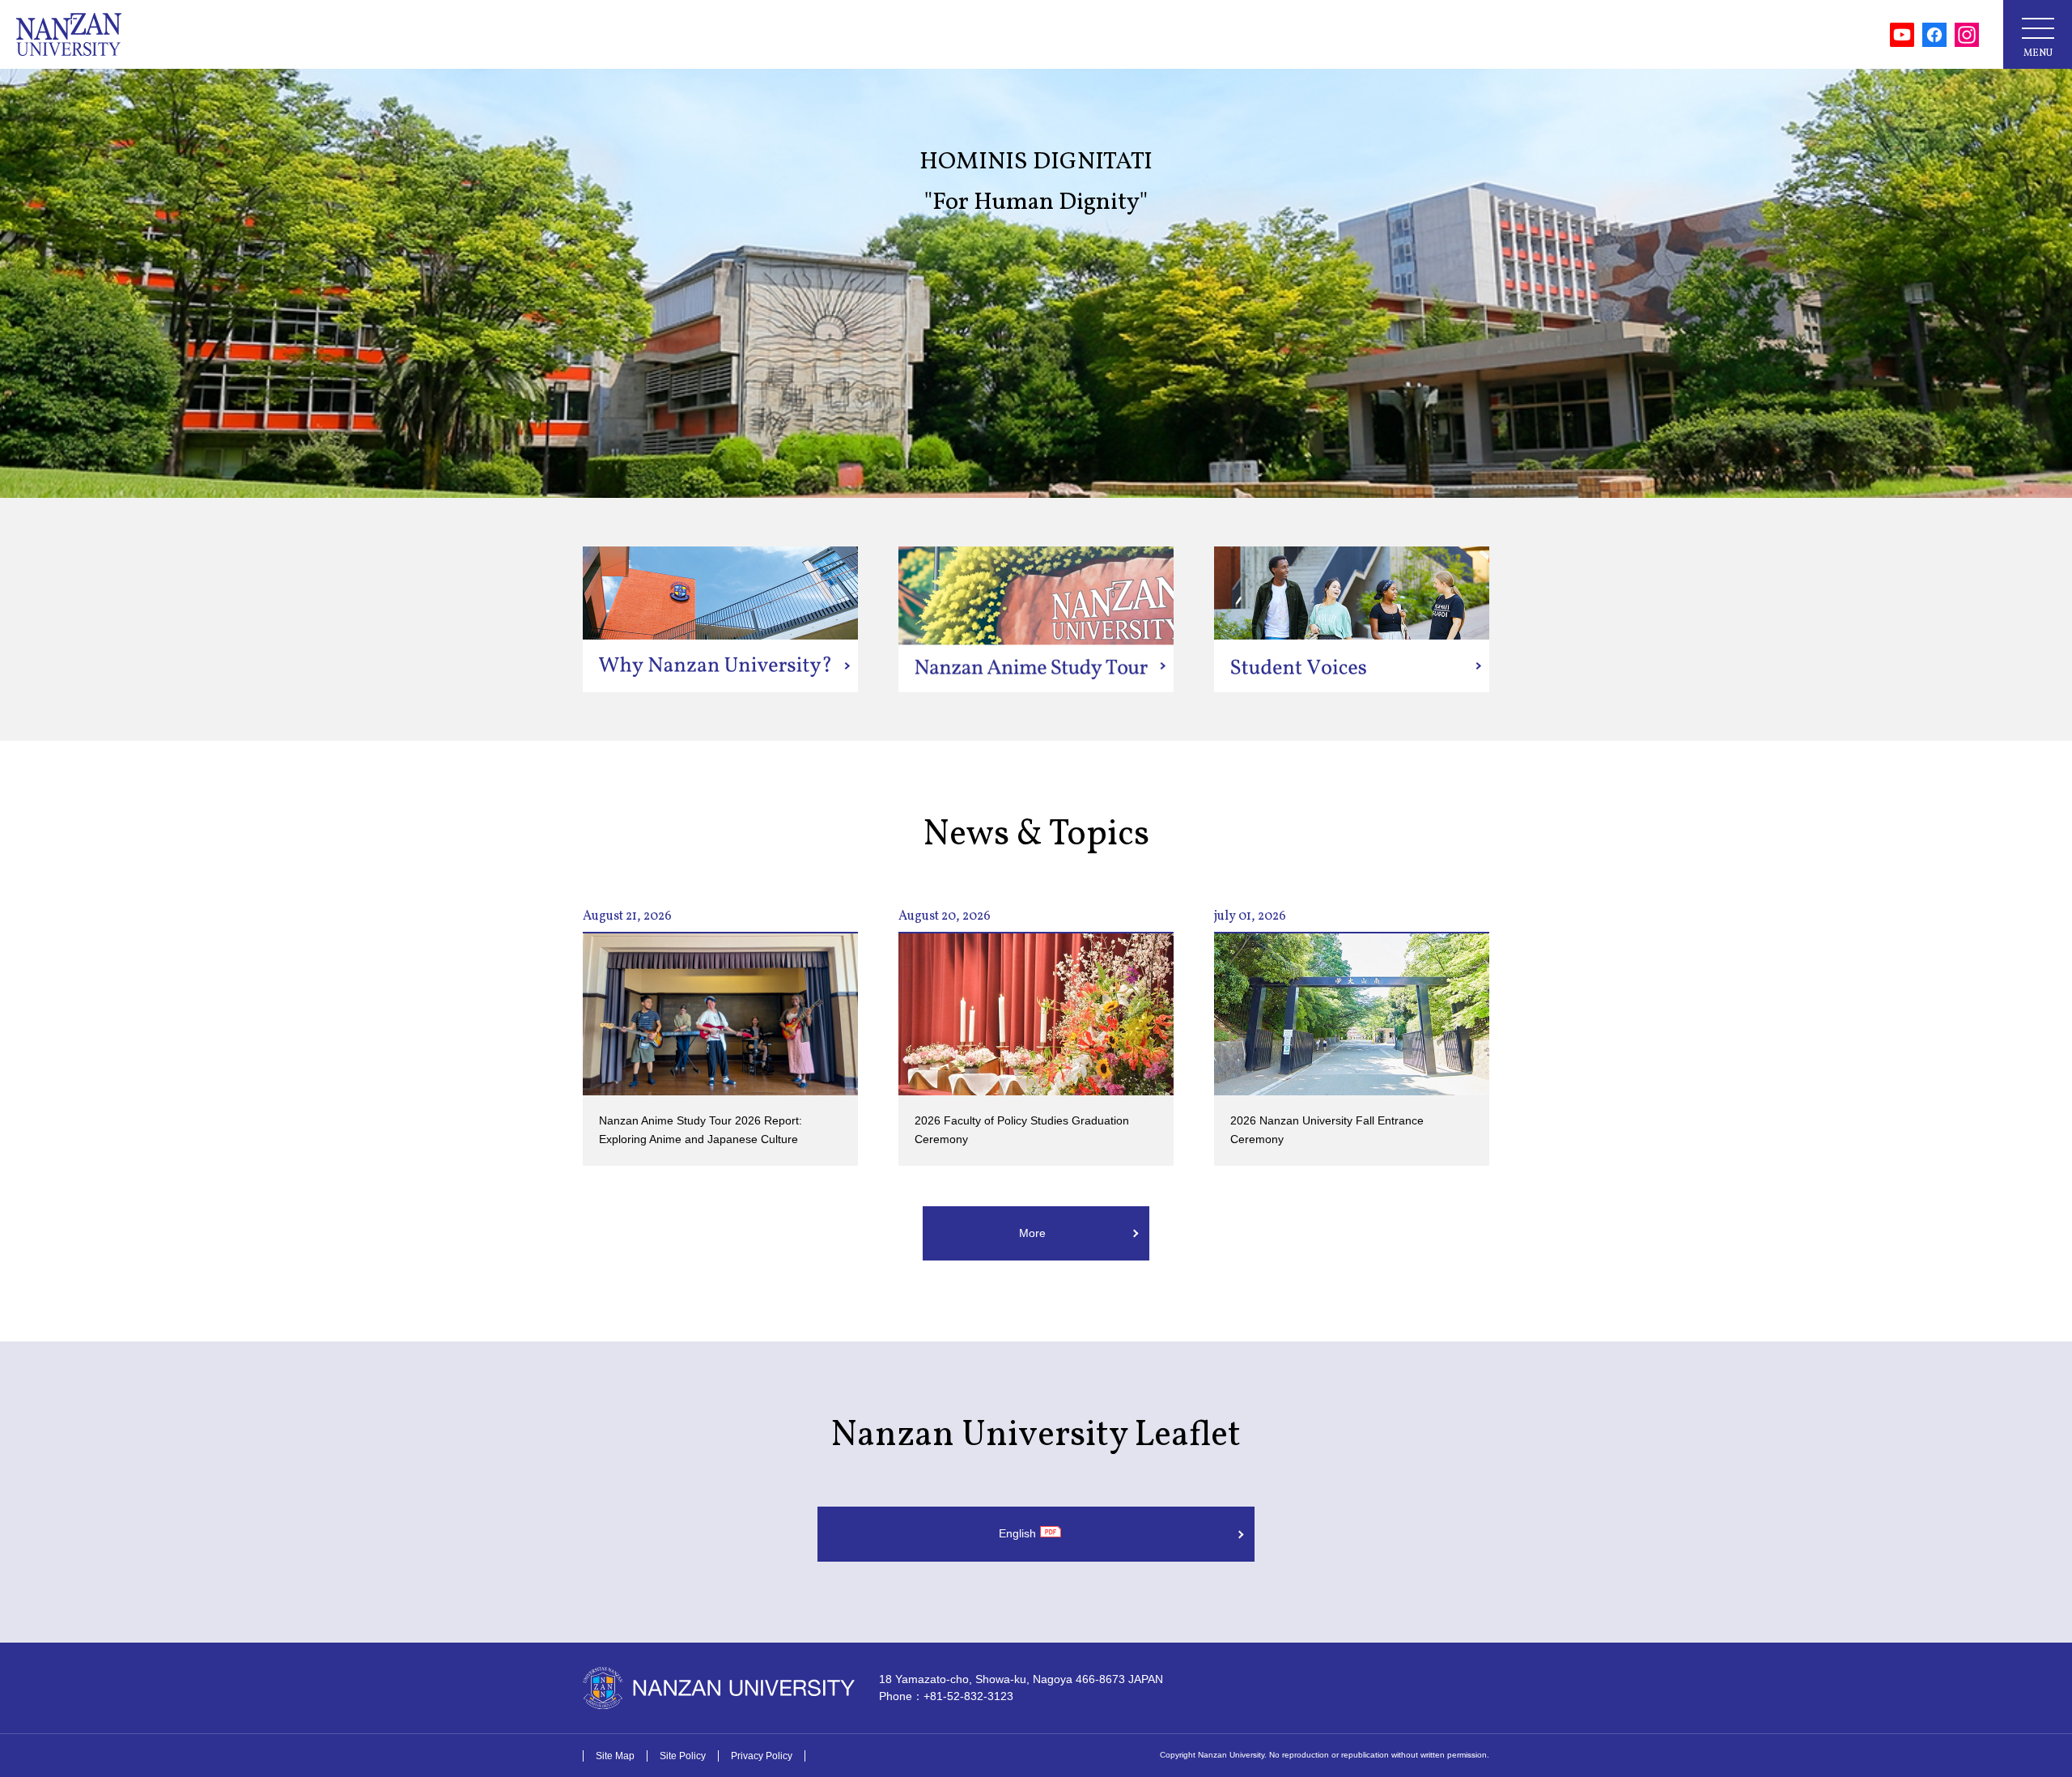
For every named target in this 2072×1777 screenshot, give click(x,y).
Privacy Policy (762, 1756)
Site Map (615, 1756)
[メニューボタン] (2038, 34)
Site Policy (683, 1756)
